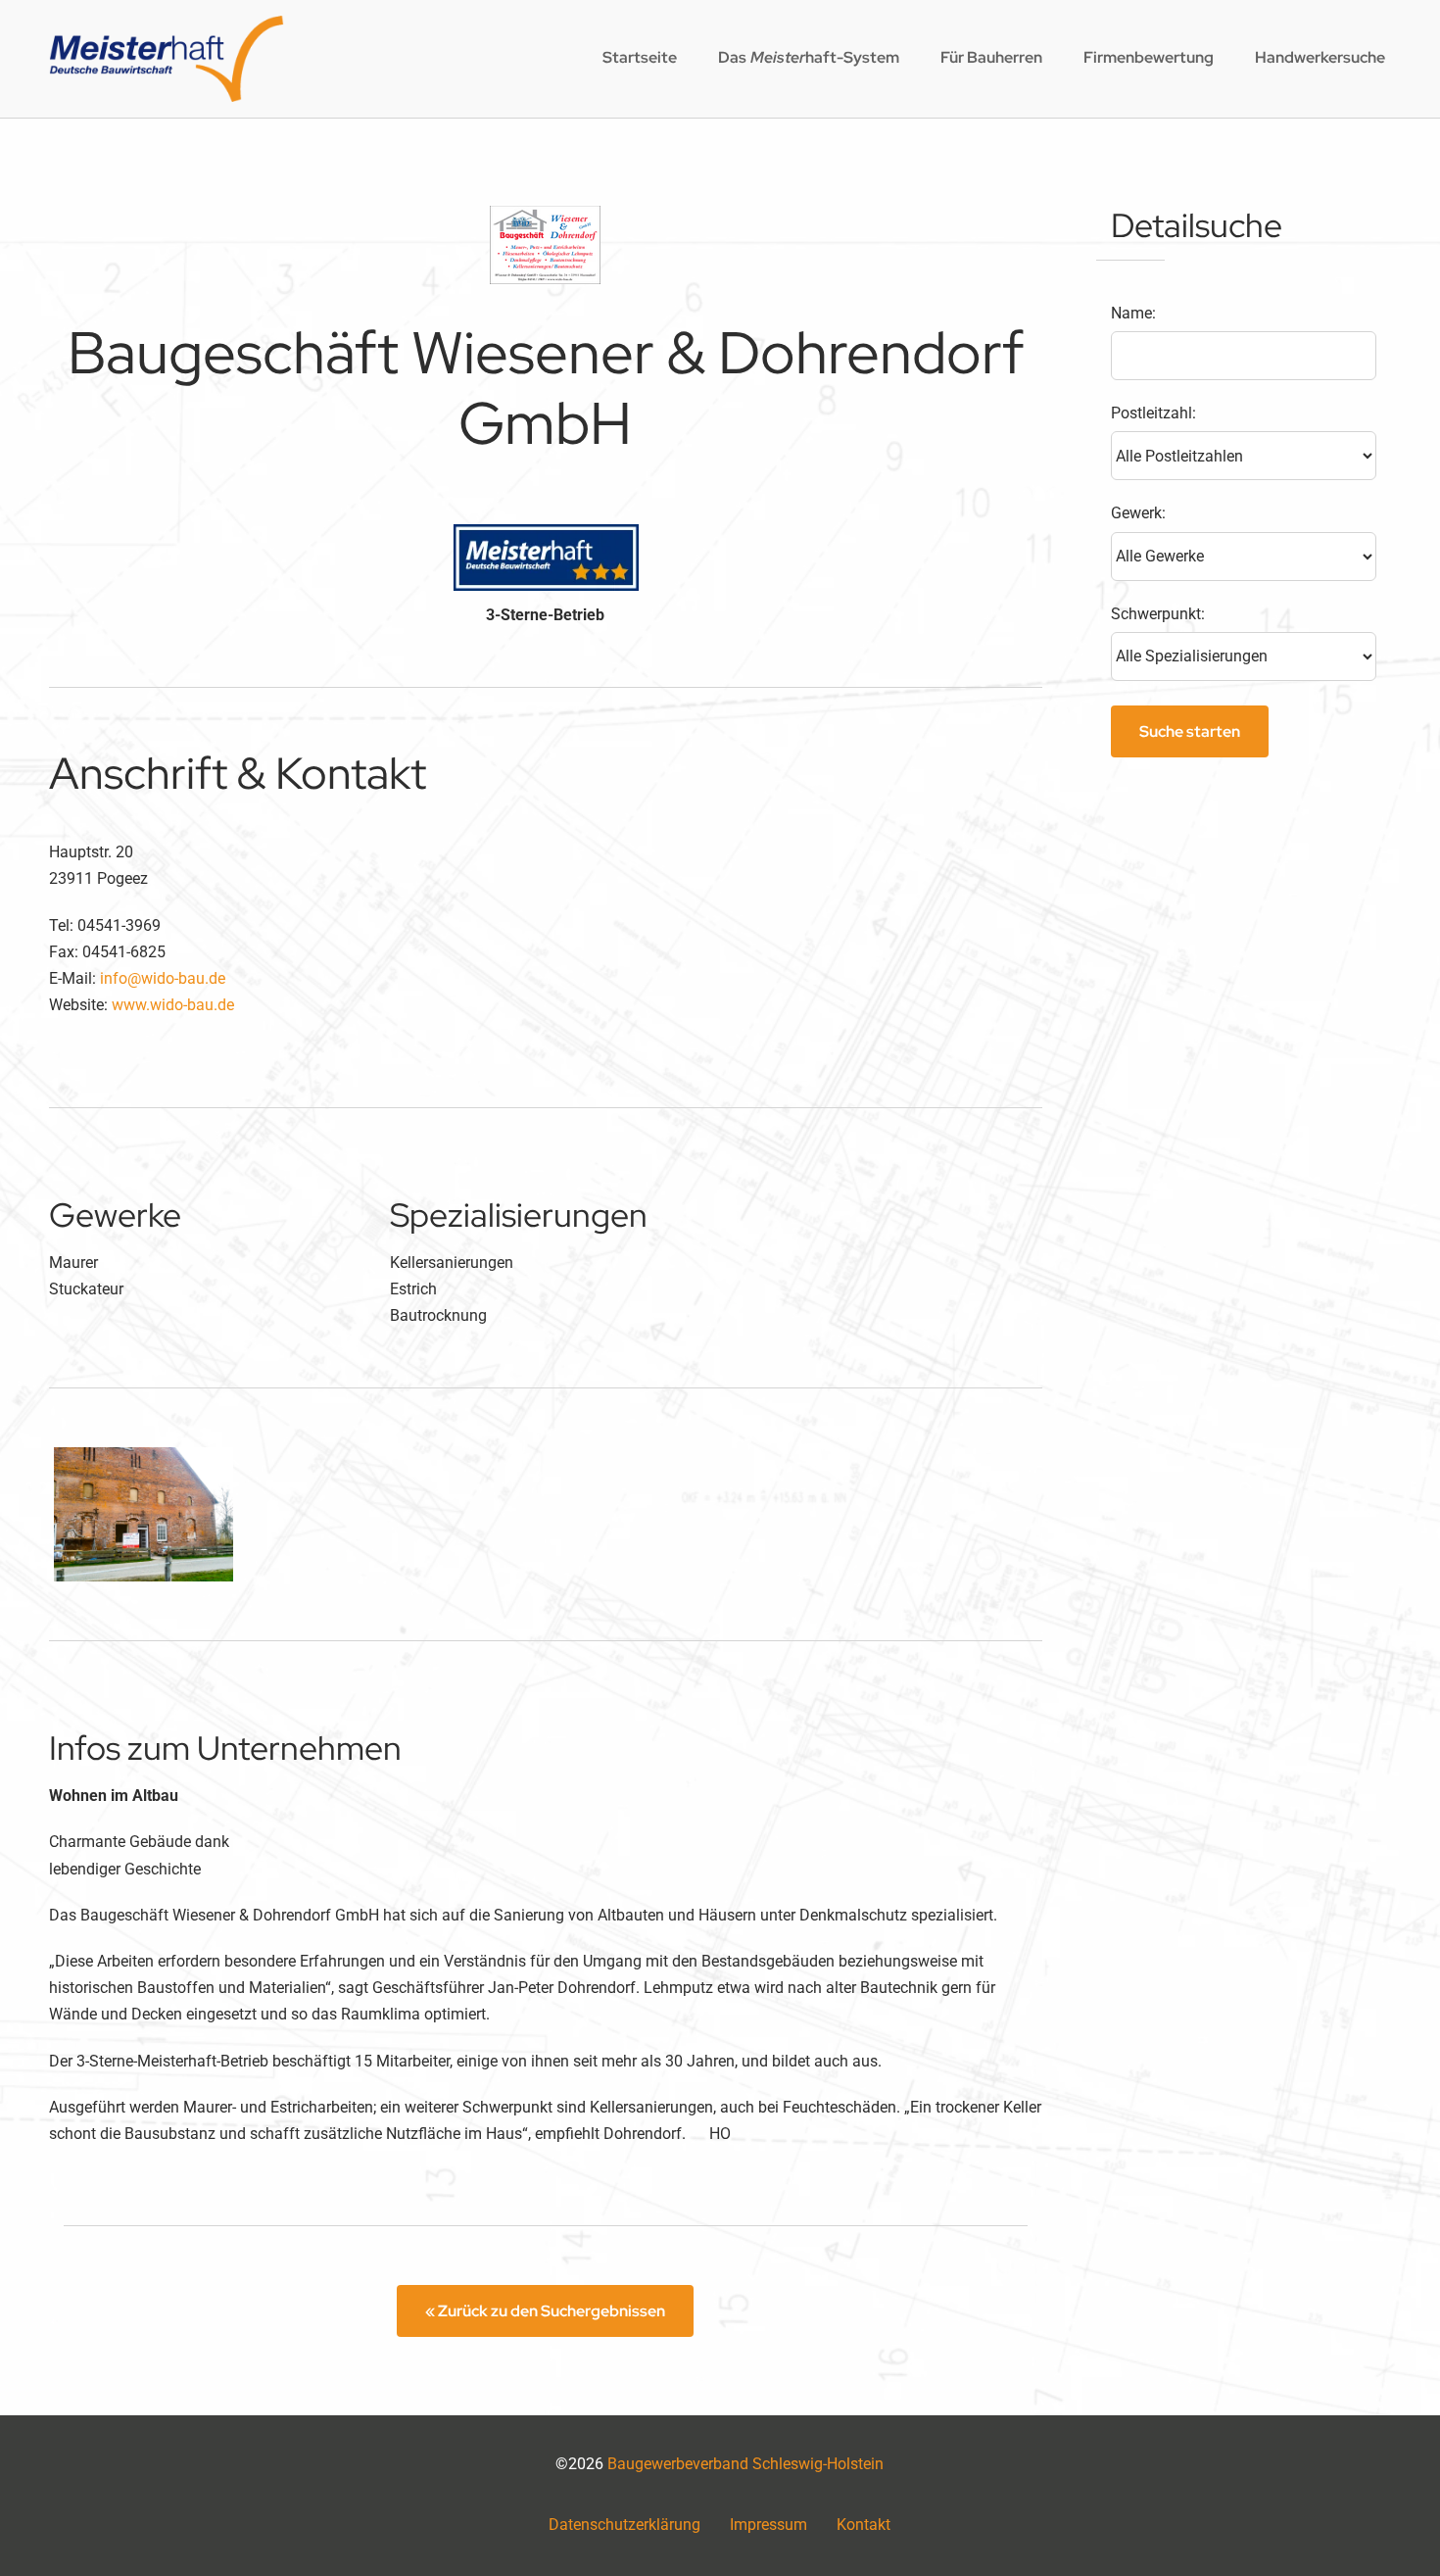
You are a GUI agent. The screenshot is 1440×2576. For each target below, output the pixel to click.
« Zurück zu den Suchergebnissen (545, 2311)
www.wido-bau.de (173, 1005)
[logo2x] (167, 23)
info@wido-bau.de (163, 978)
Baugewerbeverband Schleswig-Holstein (745, 2464)
